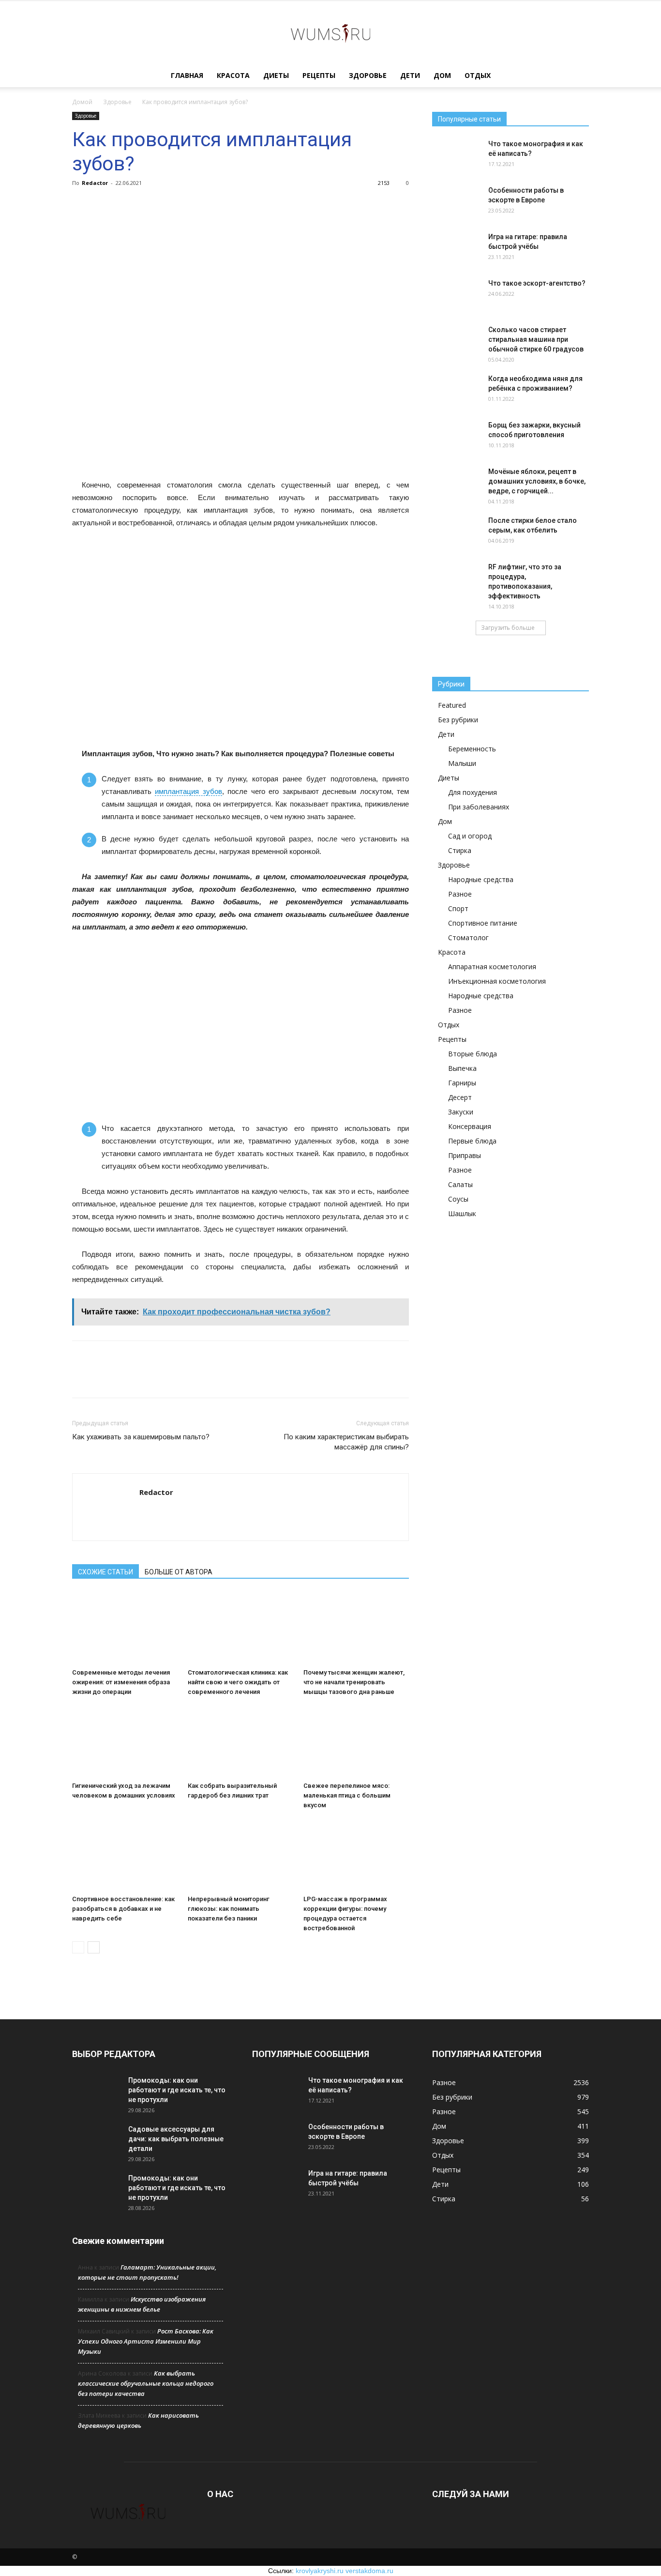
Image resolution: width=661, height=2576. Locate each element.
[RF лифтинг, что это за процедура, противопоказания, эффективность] (456, 579)
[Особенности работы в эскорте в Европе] (456, 202)
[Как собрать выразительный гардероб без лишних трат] (240, 1741)
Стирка (460, 850)
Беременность (472, 749)
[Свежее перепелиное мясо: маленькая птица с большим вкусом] (356, 1741)
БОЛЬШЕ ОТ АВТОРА (179, 1572)
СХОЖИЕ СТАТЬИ (105, 1572)
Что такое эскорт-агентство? (537, 283)
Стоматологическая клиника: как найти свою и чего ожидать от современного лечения (238, 1682)
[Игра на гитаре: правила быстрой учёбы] (456, 249)
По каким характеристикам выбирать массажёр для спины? (346, 1442)
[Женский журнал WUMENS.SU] (330, 33)
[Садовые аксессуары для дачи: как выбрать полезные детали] (96, 2141)
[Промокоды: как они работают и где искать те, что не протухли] (96, 2092)
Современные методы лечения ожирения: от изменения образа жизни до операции (121, 1682)
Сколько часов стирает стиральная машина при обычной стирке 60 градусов (536, 339)
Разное (460, 894)
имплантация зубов (188, 791)
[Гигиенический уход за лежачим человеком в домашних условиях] (125, 1741)
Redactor (95, 183)
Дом (442, 75)
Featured (452, 705)
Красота (233, 75)
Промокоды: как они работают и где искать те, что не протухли (177, 2090)
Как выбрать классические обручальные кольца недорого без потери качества (146, 2383)
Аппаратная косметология (492, 967)
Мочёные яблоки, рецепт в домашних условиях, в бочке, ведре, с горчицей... (537, 481)
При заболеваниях (479, 807)
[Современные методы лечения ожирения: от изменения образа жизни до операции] (125, 1628)
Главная (187, 75)
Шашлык (462, 1213)
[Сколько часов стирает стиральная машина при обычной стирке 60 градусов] (456, 342)
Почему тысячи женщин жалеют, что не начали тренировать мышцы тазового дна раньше (354, 1682)
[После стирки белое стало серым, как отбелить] (456, 533)
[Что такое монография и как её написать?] (456, 156)
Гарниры (462, 1083)
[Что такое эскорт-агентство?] (456, 295)
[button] (577, 76)
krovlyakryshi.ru (320, 2571)
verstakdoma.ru (369, 2571)
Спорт (458, 908)
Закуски (461, 1112)
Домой (82, 102)
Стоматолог (468, 937)
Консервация (470, 1126)
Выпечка (462, 1068)
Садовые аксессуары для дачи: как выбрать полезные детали (176, 2139)
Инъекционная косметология (497, 981)
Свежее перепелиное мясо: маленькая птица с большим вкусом (347, 1795)
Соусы (458, 1199)
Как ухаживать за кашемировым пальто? (141, 1437)
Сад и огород (470, 836)
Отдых (478, 75)
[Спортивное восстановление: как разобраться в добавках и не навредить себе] (125, 1855)
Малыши (462, 763)
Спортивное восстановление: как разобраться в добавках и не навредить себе (123, 1909)
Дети (410, 75)
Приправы (465, 1155)
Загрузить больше (508, 628)
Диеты (276, 75)
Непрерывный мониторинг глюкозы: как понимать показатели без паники (229, 1909)
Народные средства (481, 879)
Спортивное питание (483, 923)
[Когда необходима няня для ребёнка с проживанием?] (456, 391)
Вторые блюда (473, 1054)
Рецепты (319, 75)
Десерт (460, 1097)
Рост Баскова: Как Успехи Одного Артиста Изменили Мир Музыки (146, 2341)
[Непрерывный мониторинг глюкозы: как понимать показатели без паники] (240, 1855)
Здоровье (368, 75)
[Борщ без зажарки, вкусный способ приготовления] (456, 437)
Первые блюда (472, 1141)
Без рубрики (458, 720)
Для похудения (473, 792)
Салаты (460, 1184)
